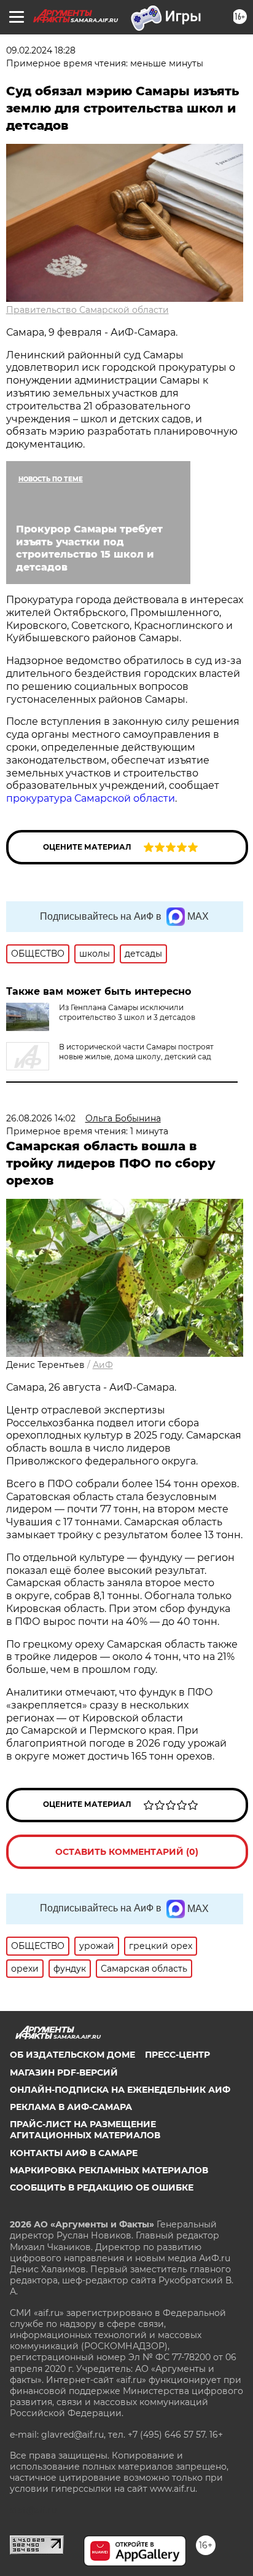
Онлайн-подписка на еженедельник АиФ (120, 2090)
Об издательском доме (72, 2055)
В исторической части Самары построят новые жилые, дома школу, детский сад (136, 1052)
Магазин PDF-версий (64, 2072)
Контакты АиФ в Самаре (74, 2153)
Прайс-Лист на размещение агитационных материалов (85, 2130)
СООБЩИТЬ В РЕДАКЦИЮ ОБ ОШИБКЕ (102, 2187)
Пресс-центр (177, 2055)
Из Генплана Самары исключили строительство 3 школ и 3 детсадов (127, 1012)
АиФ (103, 1365)
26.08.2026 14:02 (41, 1118)
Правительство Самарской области (88, 310)
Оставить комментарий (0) (127, 1852)
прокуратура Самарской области (91, 798)
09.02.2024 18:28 (41, 50)
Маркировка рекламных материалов (109, 2170)
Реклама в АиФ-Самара (71, 2107)
